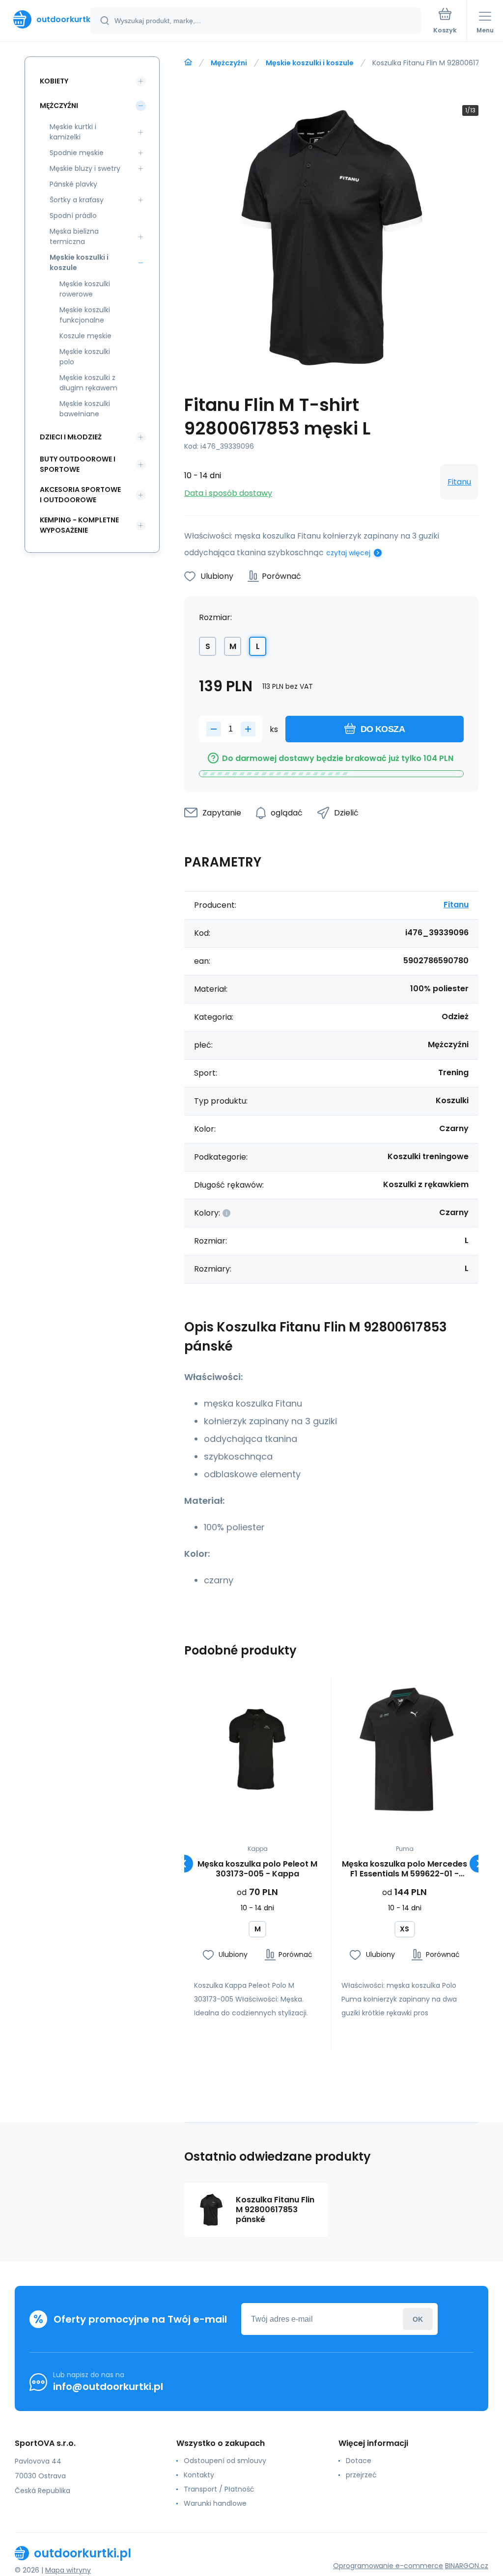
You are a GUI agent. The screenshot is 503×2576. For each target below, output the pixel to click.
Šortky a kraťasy (77, 200)
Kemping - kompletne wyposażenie (79, 525)
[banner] (46, 19)
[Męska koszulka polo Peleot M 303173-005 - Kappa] (258, 1750)
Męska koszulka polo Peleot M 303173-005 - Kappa (257, 1869)
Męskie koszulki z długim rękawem (88, 383)
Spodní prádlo (73, 216)
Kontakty (199, 2475)
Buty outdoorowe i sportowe (78, 464)
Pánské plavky (73, 184)
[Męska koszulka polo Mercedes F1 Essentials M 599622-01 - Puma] (405, 1750)
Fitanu (459, 482)
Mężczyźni (229, 63)
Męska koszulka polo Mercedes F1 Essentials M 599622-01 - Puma (405, 1869)
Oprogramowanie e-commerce (388, 2566)
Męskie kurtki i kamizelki (73, 132)
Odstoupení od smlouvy (225, 2461)
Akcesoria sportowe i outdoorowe (80, 495)
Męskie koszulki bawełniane (85, 409)
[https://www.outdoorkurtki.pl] (188, 62)
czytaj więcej (348, 553)
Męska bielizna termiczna (74, 236)
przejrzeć (361, 2475)
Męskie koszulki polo (85, 357)
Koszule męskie (85, 336)
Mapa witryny (68, 2570)
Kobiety (54, 81)
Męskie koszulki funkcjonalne (85, 315)
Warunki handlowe (215, 2503)
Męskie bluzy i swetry (85, 168)
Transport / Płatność (219, 2489)
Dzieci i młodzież (71, 437)
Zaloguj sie (418, 2319)
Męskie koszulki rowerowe (85, 289)
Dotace (359, 2461)
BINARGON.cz (467, 2566)
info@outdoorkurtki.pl (108, 2386)
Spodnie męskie (77, 153)
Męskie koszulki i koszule (310, 63)
